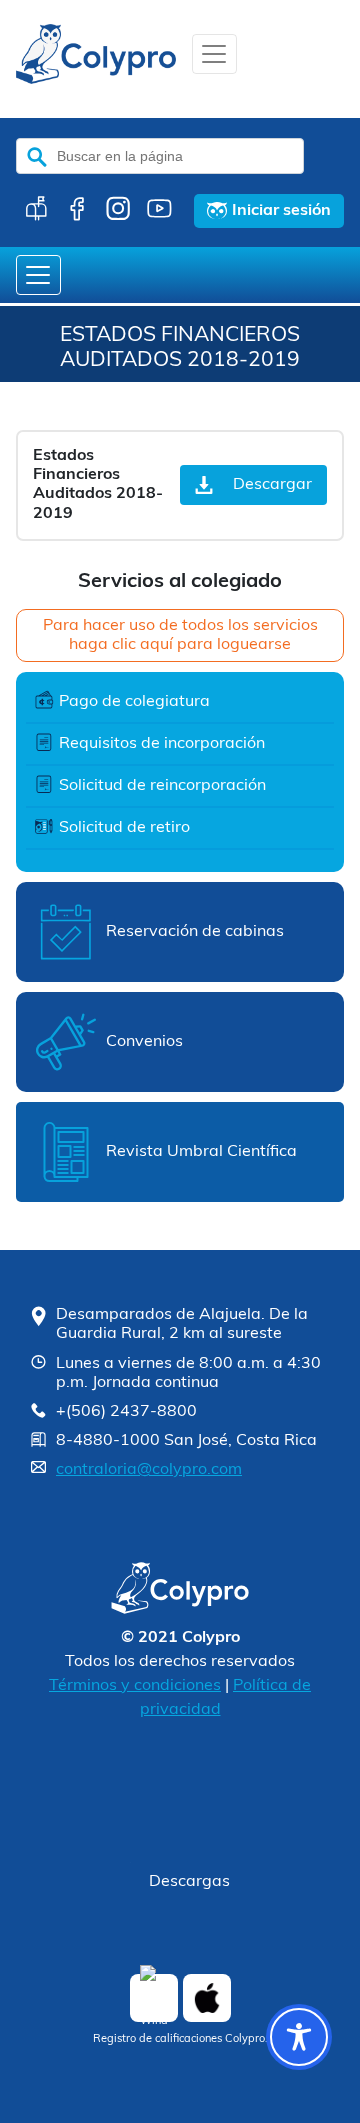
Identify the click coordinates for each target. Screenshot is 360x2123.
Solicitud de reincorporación (162, 786)
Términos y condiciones (135, 1686)
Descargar (272, 485)
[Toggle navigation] (214, 54)
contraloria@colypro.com (149, 1470)
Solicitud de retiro (124, 828)
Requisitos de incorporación (162, 744)
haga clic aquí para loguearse (180, 645)
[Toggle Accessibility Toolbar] (299, 2037)
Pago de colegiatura (134, 702)
